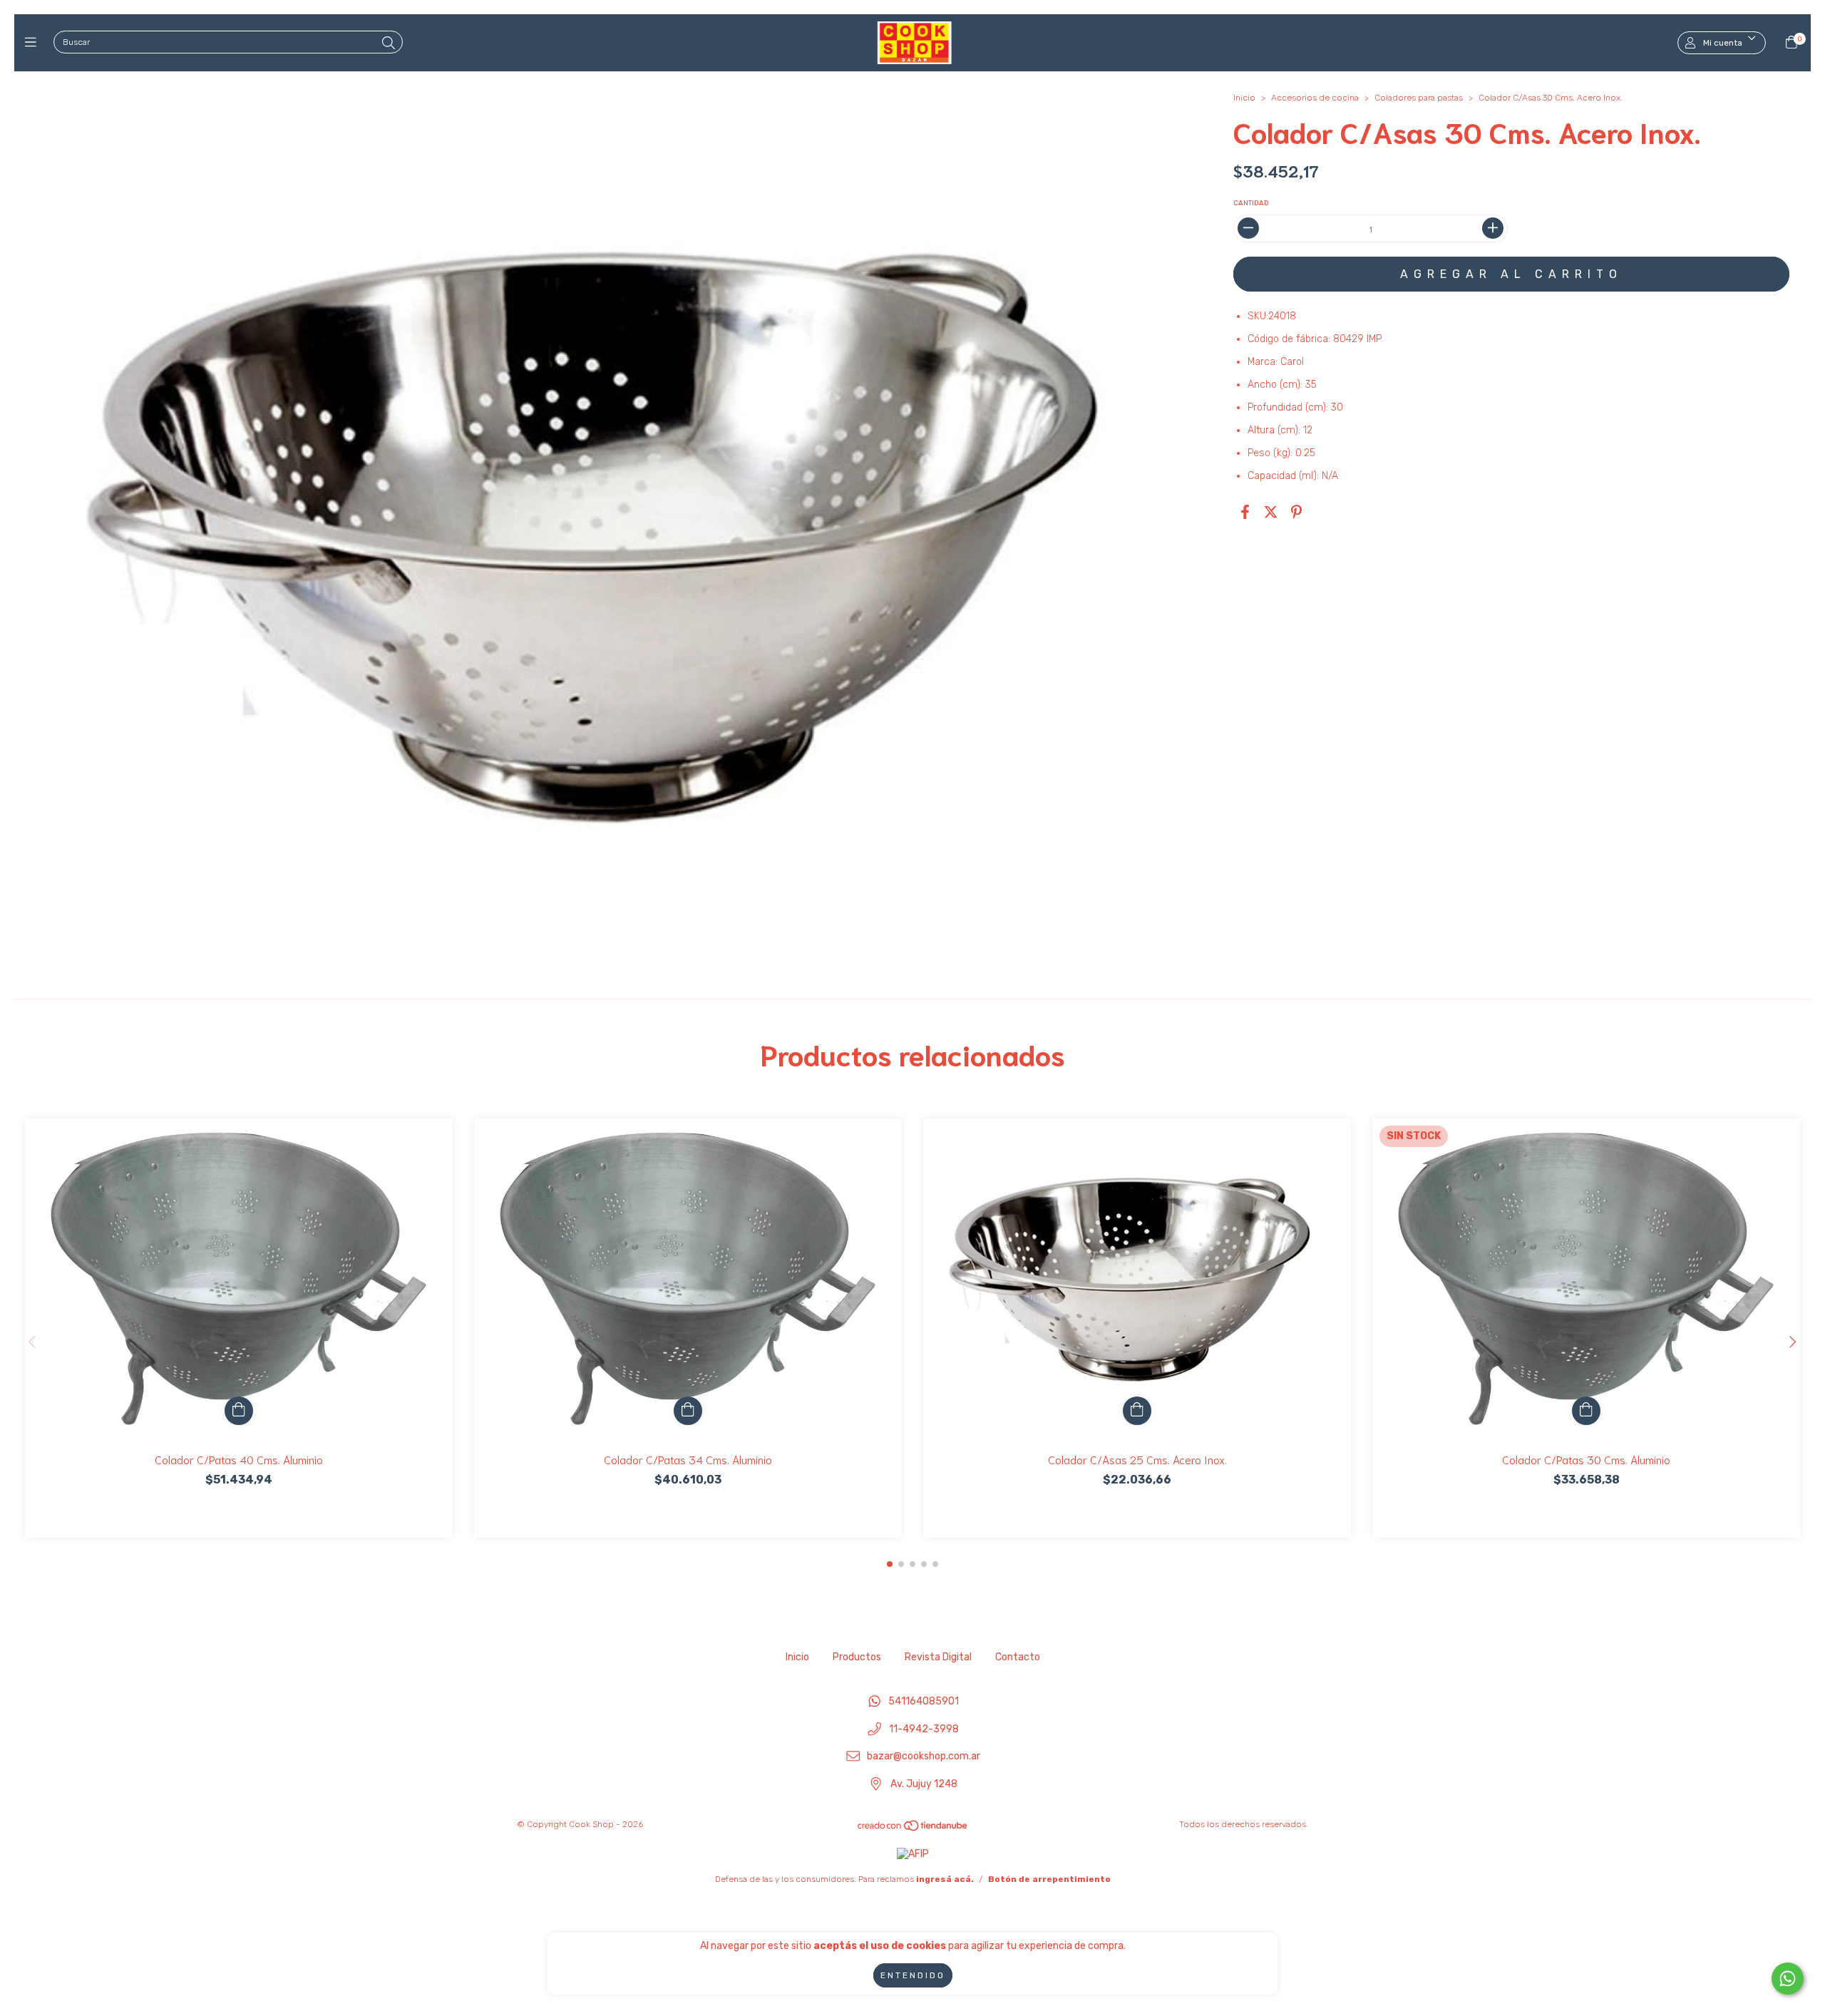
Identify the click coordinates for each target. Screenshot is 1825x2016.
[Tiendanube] (913, 1829)
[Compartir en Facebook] (1245, 513)
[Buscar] (389, 43)
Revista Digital (938, 1657)
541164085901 (924, 1701)
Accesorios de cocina (1315, 98)
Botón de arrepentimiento (1049, 1879)
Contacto (1018, 1657)
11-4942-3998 (924, 1729)
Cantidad (1251, 203)
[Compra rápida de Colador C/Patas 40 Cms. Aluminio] (239, 1411)
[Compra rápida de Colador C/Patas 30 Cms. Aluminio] (1586, 1411)
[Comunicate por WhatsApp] (1788, 1979)
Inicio (1244, 98)
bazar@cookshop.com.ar (924, 1757)
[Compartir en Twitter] (1271, 513)
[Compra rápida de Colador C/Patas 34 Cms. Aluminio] (688, 1411)
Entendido (913, 1975)
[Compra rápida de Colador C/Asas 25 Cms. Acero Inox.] (1137, 1411)
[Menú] (34, 43)
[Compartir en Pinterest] (1296, 513)
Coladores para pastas (1419, 98)
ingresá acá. (945, 1879)
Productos (857, 1657)
